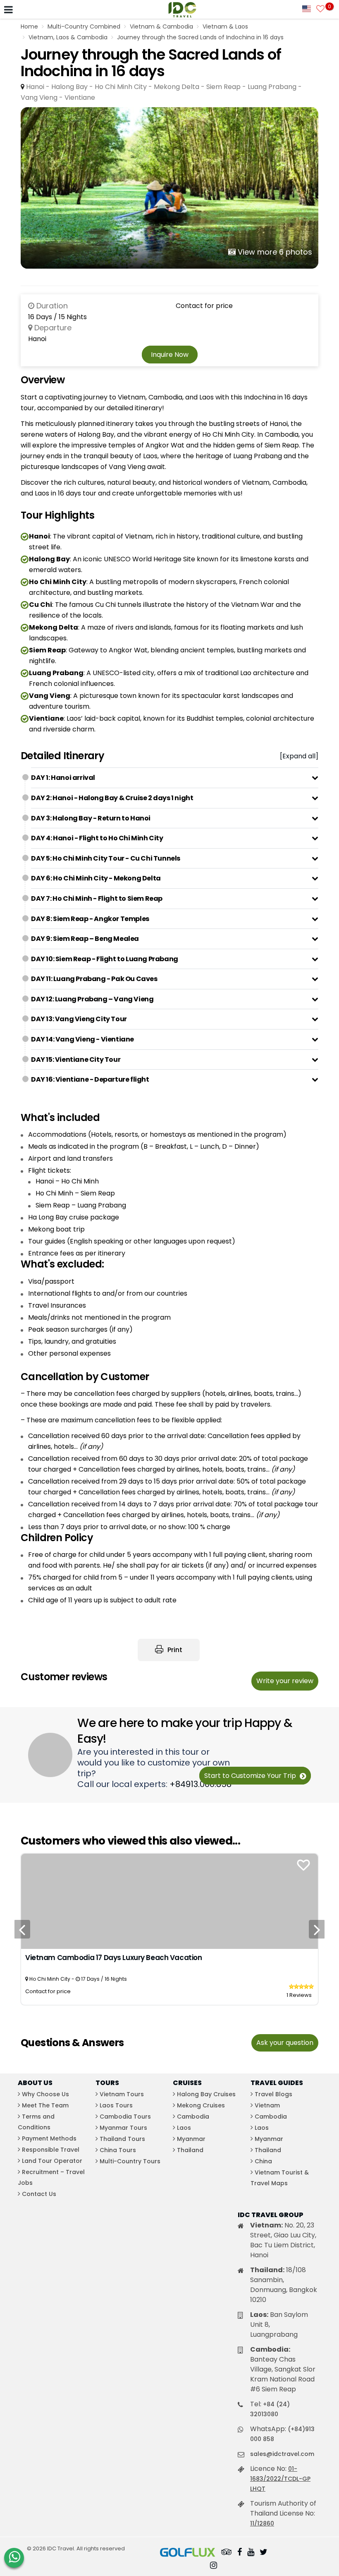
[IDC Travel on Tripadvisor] (227, 2553)
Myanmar (191, 2139)
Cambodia (193, 2117)
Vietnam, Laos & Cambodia (68, 37)
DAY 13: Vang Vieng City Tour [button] (79, 1019)
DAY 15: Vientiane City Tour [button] (76, 1060)
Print (174, 1650)
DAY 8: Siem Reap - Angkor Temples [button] (90, 919)
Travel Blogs (273, 2094)
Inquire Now (170, 355)
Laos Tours (116, 2105)
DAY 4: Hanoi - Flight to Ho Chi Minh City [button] (97, 838)
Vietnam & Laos (225, 26)
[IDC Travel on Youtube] (251, 2553)
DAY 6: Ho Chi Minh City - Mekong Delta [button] (96, 878)
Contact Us (39, 2194)
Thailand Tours (122, 2139)
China (263, 2161)
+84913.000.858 (201, 1784)
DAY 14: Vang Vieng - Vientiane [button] (82, 1039)
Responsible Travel (51, 2150)
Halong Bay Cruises (206, 2094)
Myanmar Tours (123, 2128)
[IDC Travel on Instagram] (214, 2566)
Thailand (190, 2150)
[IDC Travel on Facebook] (240, 2553)
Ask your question (285, 2043)
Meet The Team (45, 2105)
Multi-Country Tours (130, 2161)
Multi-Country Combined (84, 26)
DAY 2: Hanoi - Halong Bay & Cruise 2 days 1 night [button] (112, 798)
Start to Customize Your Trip (251, 1776)
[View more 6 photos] (169, 188)
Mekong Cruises (201, 2105)
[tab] (175, 778)
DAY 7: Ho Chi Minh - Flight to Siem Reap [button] (97, 898)
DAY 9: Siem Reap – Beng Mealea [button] (85, 939)
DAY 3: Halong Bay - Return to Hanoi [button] (91, 818)
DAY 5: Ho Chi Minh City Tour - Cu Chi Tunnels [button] (106, 858)
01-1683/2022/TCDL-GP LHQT (280, 2479)
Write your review (285, 1681)
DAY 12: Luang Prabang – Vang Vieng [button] (92, 999)
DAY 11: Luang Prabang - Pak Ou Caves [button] (94, 979)
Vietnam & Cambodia (161, 26)
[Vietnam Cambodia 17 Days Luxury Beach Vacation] (169, 1901)
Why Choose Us (45, 2094)
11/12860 (262, 2523)
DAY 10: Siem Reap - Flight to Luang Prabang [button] (105, 959)
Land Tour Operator (52, 2161)
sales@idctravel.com (282, 2454)
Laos (184, 2128)
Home (29, 26)
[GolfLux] (188, 2553)
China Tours (118, 2150)
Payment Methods (49, 2138)
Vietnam (267, 2105)
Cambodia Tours (125, 2117)
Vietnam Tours (122, 2094)
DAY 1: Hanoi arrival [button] (63, 778)
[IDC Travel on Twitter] (264, 2553)
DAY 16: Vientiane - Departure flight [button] (90, 1079)
